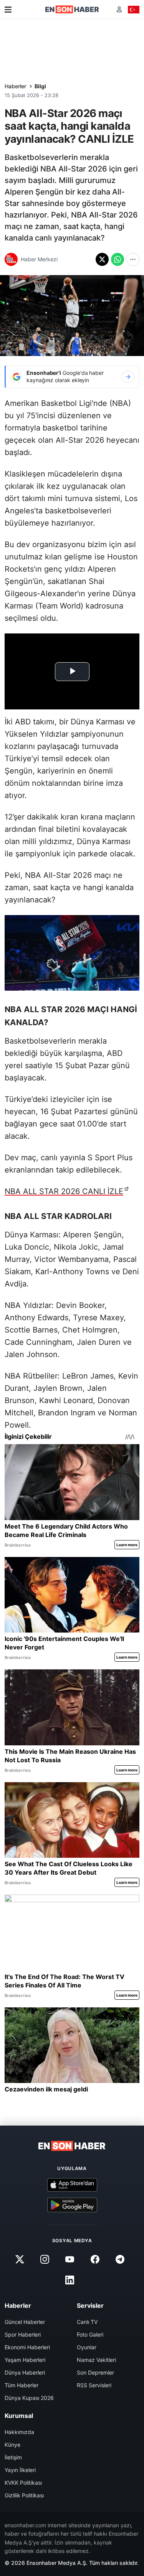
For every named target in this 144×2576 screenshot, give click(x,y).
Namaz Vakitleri (96, 2360)
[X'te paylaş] (102, 259)
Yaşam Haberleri (25, 2360)
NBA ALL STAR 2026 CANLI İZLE (64, 1191)
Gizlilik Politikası (24, 2495)
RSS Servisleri (94, 2385)
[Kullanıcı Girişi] (119, 9)
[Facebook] (95, 2259)
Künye (12, 2445)
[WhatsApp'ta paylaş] (118, 259)
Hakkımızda (19, 2432)
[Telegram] (120, 2259)
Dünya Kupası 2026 (29, 2398)
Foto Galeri (90, 2334)
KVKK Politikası (23, 2483)
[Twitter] (20, 2259)
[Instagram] (45, 2259)
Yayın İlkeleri (20, 2470)
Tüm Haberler (22, 2385)
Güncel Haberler (25, 2322)
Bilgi (40, 86)
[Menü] (8, 10)
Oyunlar (87, 2347)
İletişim (13, 2457)
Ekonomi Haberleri (27, 2347)
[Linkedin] (70, 2280)
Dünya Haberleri (25, 2372)
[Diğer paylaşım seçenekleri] (133, 259)
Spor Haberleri (23, 2334)
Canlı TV (87, 2322)
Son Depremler (95, 2372)
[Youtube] (70, 2259)
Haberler (15, 86)
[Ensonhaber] (72, 9)
